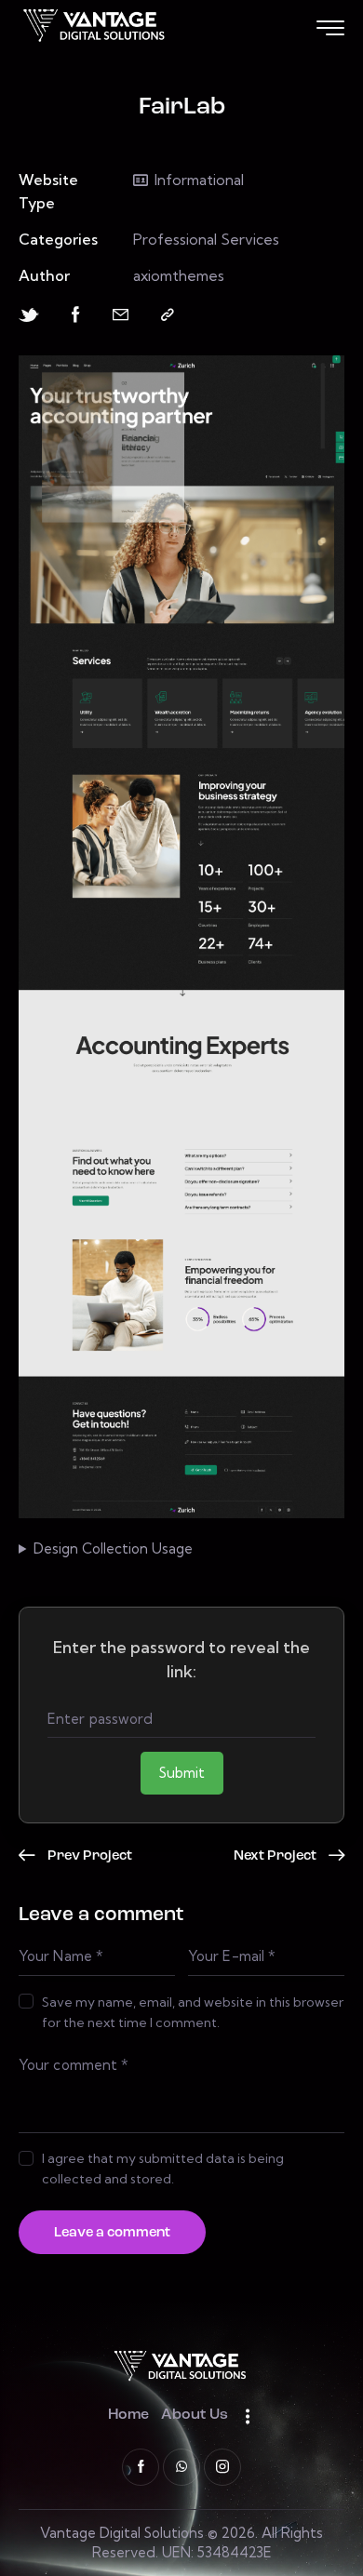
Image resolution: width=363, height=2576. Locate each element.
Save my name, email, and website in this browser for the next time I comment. (193, 2012)
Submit (182, 1773)
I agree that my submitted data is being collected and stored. (163, 2169)
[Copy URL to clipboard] (168, 315)
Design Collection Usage (113, 1548)
